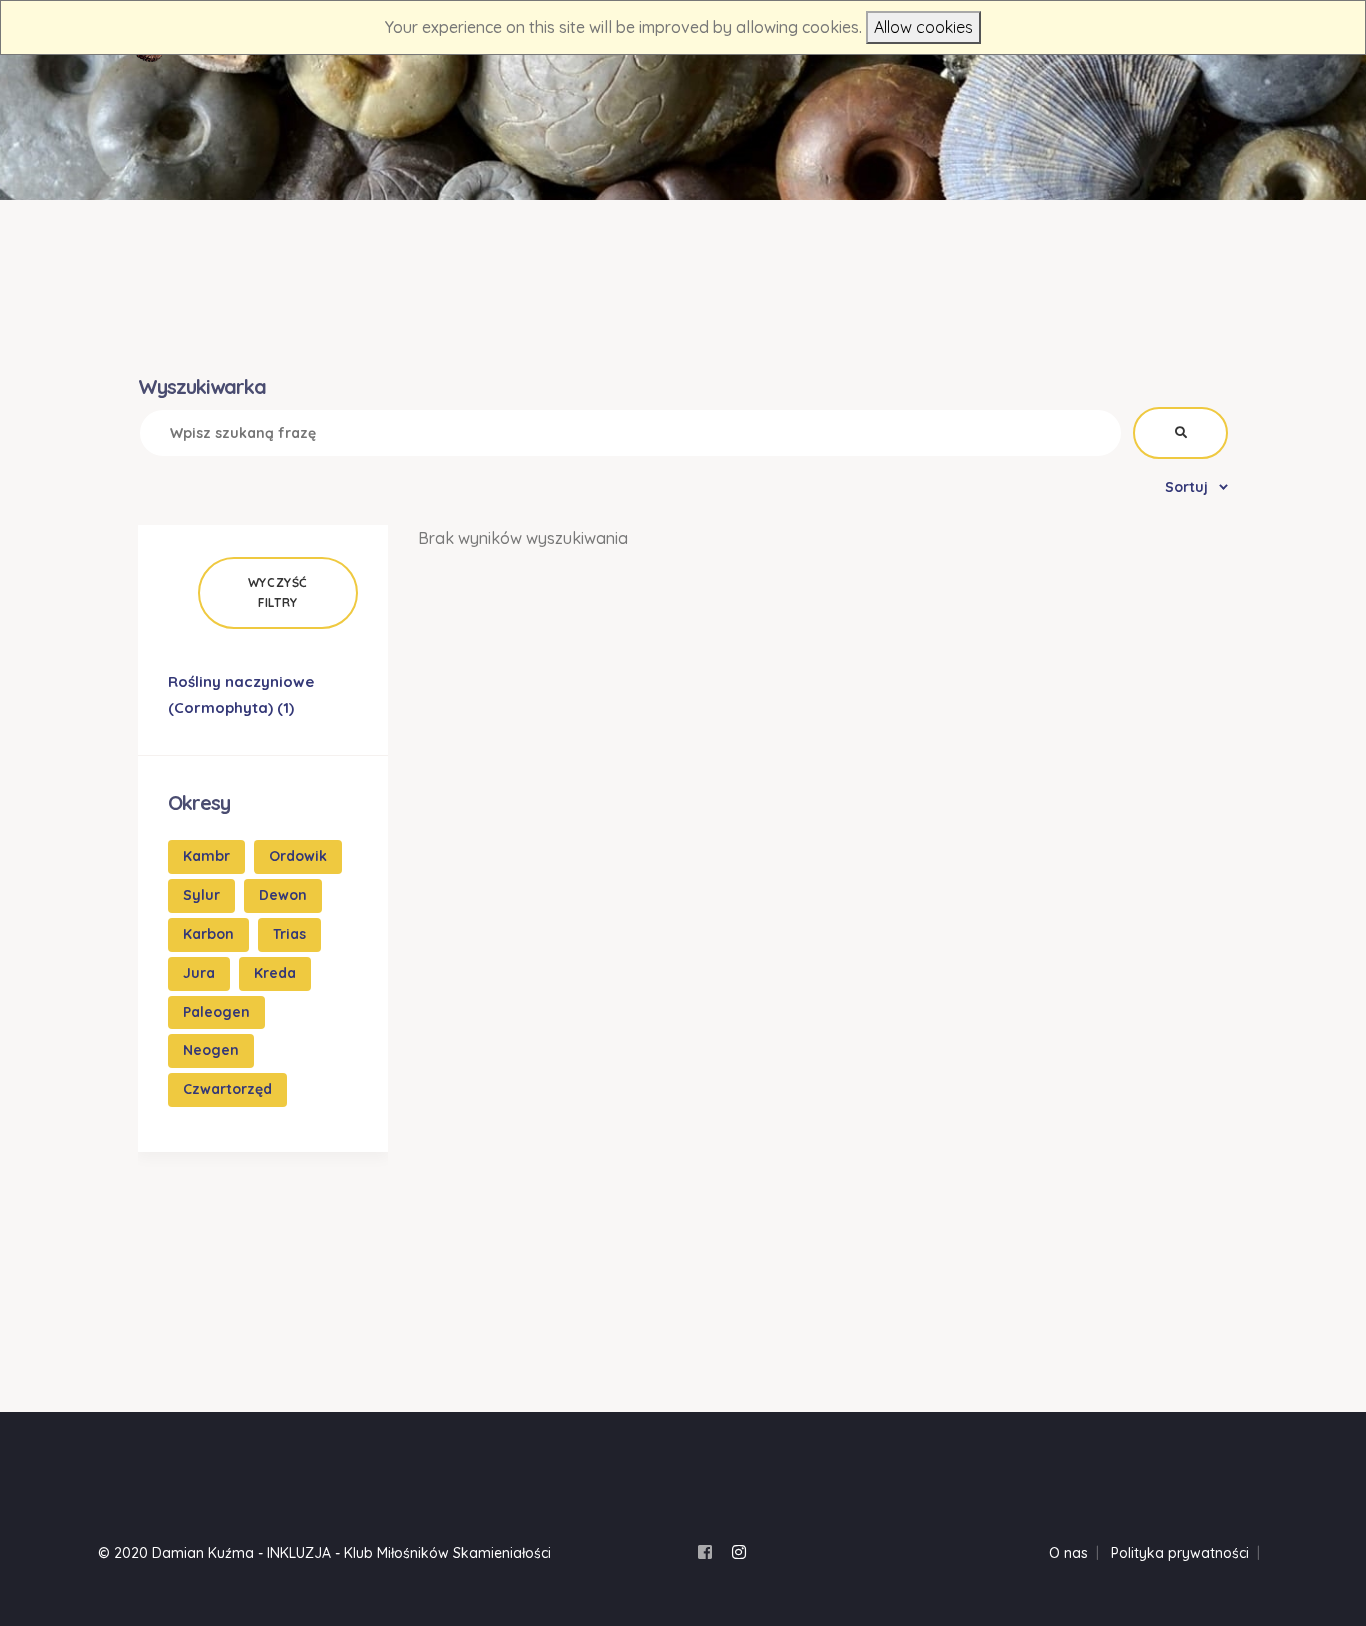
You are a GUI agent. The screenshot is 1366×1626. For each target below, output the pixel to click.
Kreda (275, 973)
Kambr (206, 856)
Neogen (211, 1050)
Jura (199, 973)
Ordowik (298, 856)
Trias (289, 934)
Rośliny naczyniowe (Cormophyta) (241, 694)
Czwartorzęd (227, 1089)
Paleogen (216, 1012)
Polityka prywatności (1180, 1553)
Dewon (283, 895)
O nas (1068, 1553)
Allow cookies (923, 27)
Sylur (201, 895)
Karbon (208, 934)
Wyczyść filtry (278, 592)
